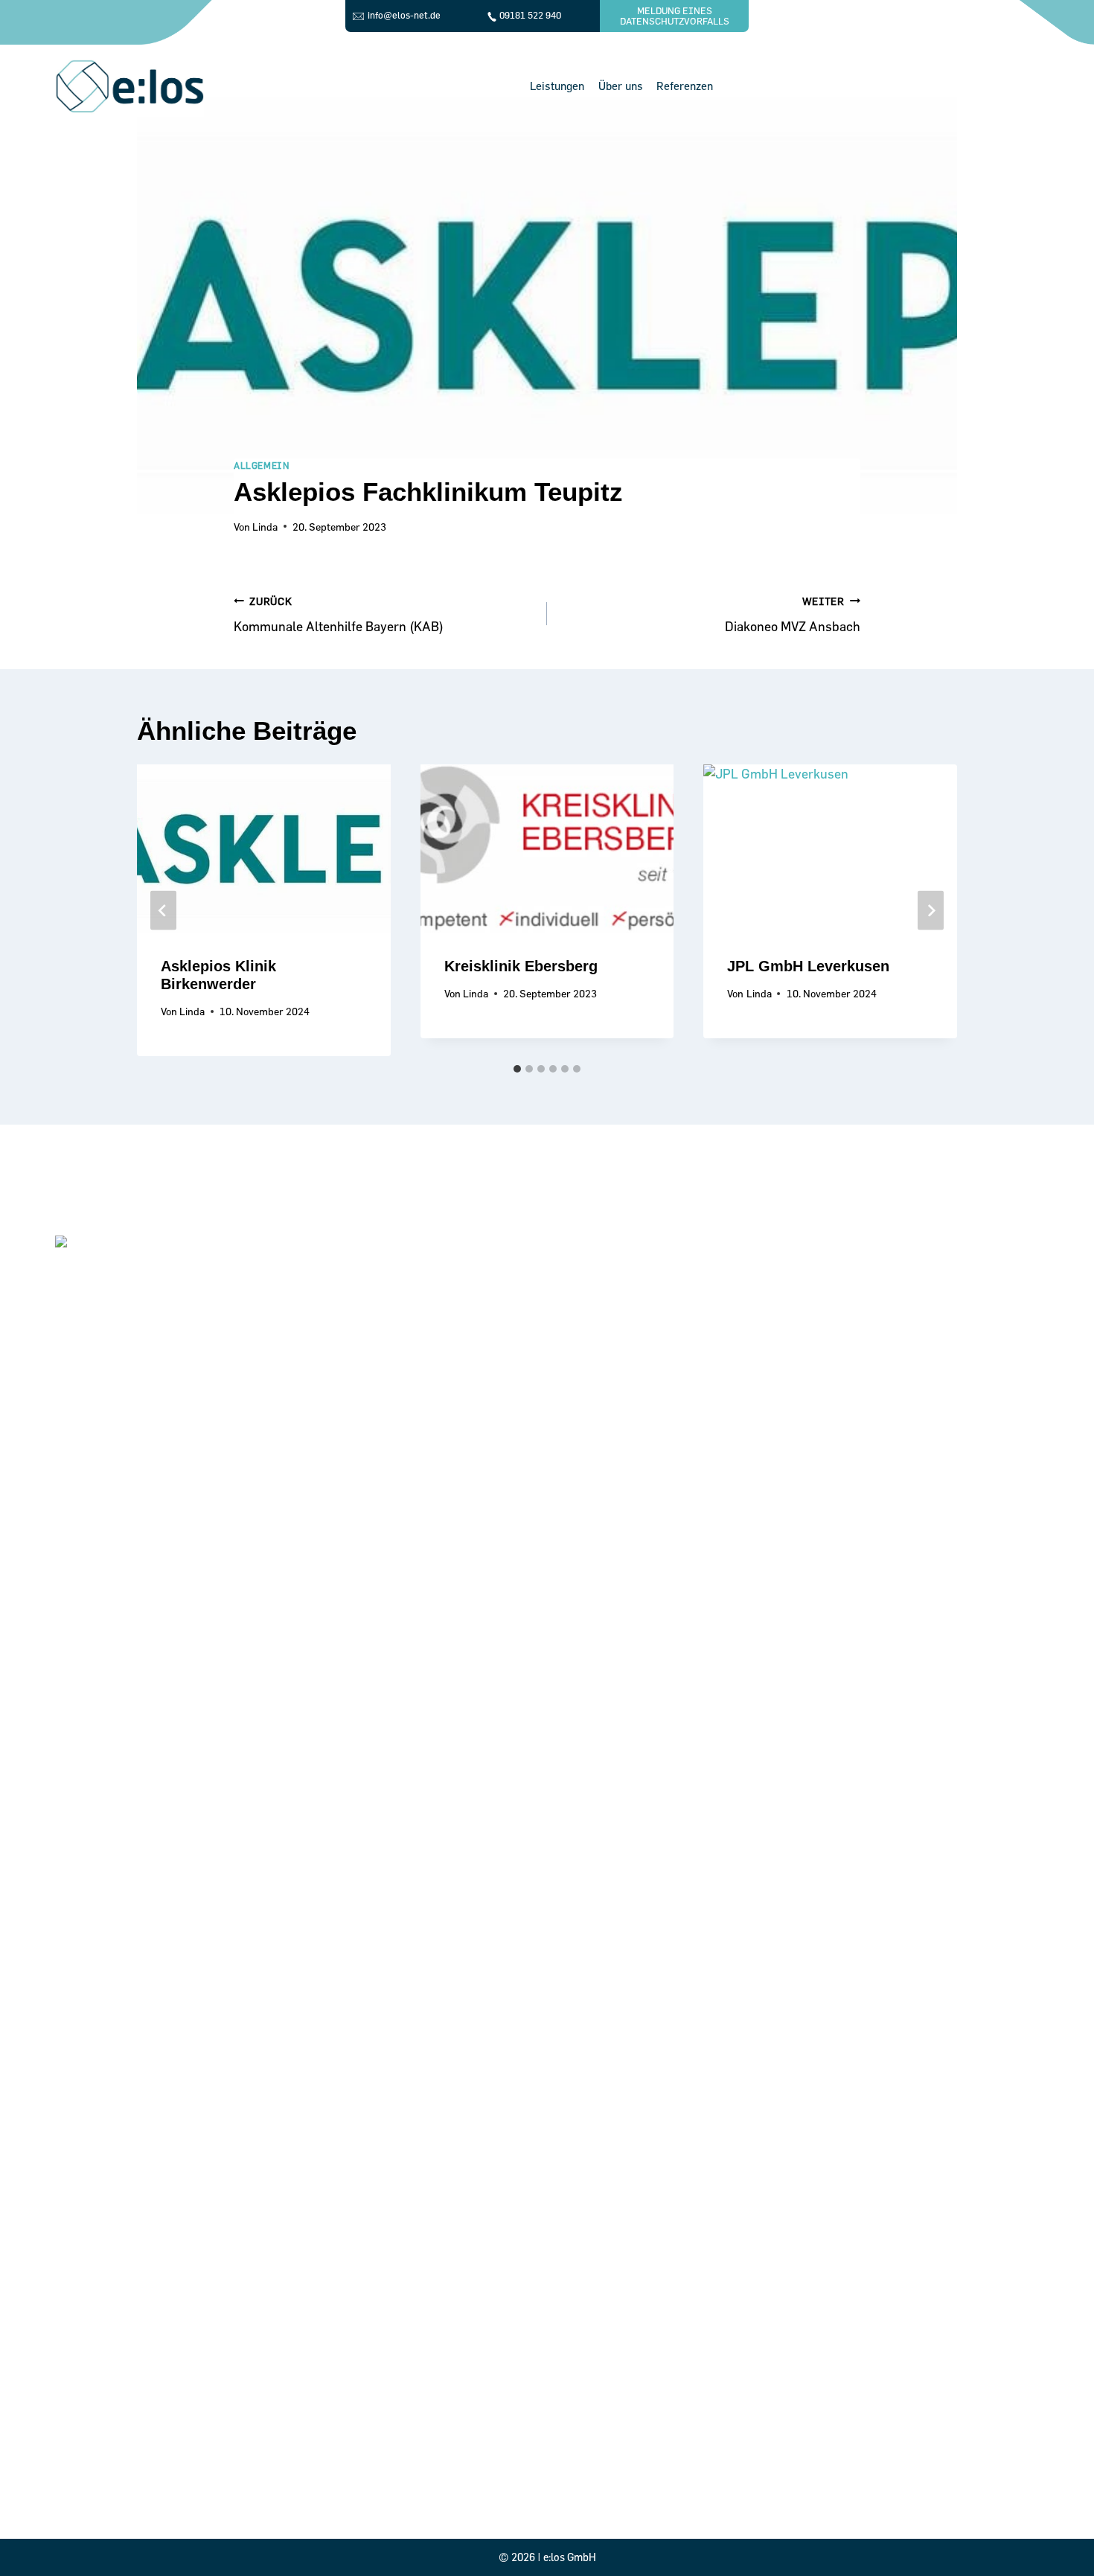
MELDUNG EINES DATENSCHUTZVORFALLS (675, 16)
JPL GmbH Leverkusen (808, 966)
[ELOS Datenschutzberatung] (129, 86)
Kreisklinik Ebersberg (521, 966)
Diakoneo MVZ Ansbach (793, 614)
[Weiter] (931, 911)
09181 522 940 (530, 15)
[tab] (517, 1069)
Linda (265, 527)
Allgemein (262, 465)
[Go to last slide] (163, 911)
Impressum (268, 2500)
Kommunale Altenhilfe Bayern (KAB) (339, 614)
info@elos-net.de (404, 15)
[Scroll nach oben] (1059, 2534)
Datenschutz (269, 2480)
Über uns (621, 86)
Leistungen (557, 86)
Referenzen (685, 86)
